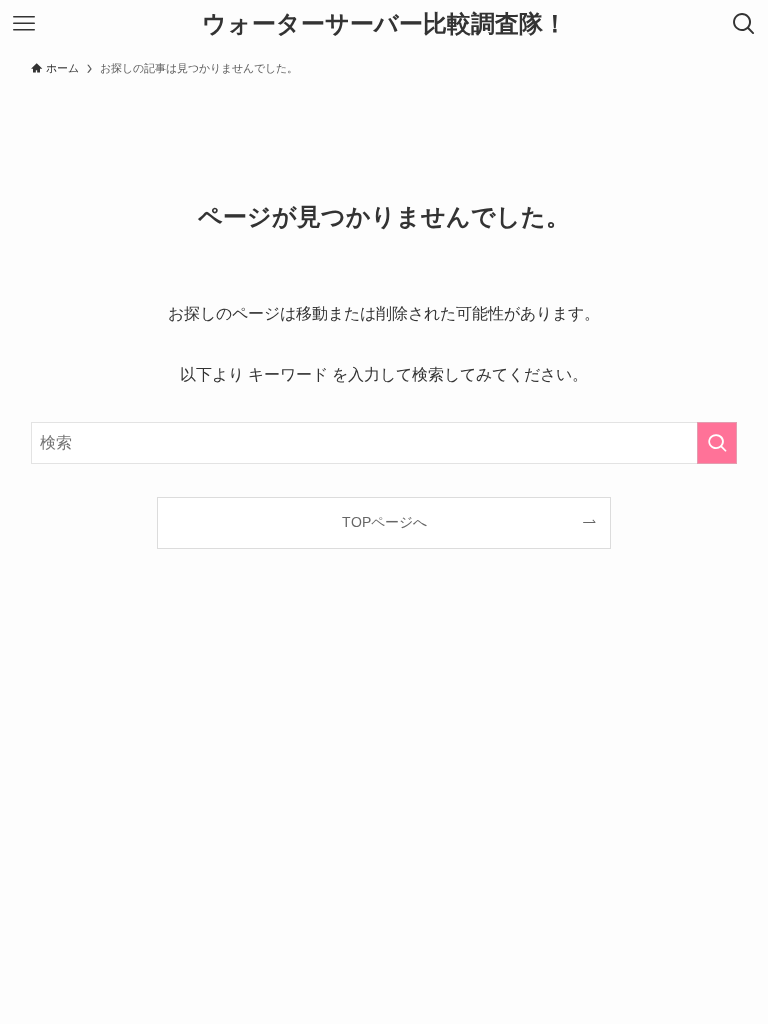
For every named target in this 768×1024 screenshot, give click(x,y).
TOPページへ (384, 522)
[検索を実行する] (717, 443)
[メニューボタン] (24, 24)
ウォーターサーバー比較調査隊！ (384, 24)
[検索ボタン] (744, 24)
